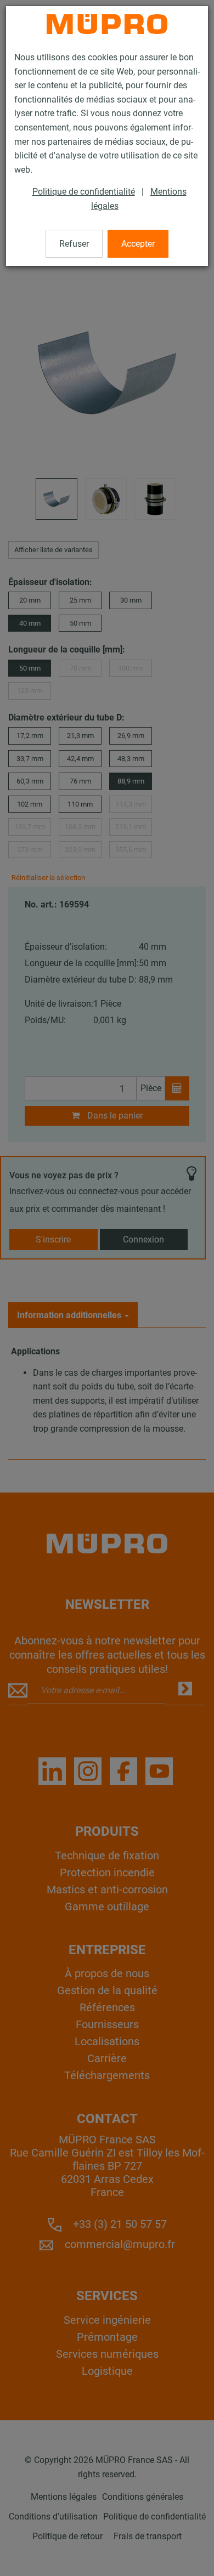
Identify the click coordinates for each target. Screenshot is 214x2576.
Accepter (138, 244)
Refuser (74, 244)
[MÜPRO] (107, 24)
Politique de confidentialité (84, 192)
